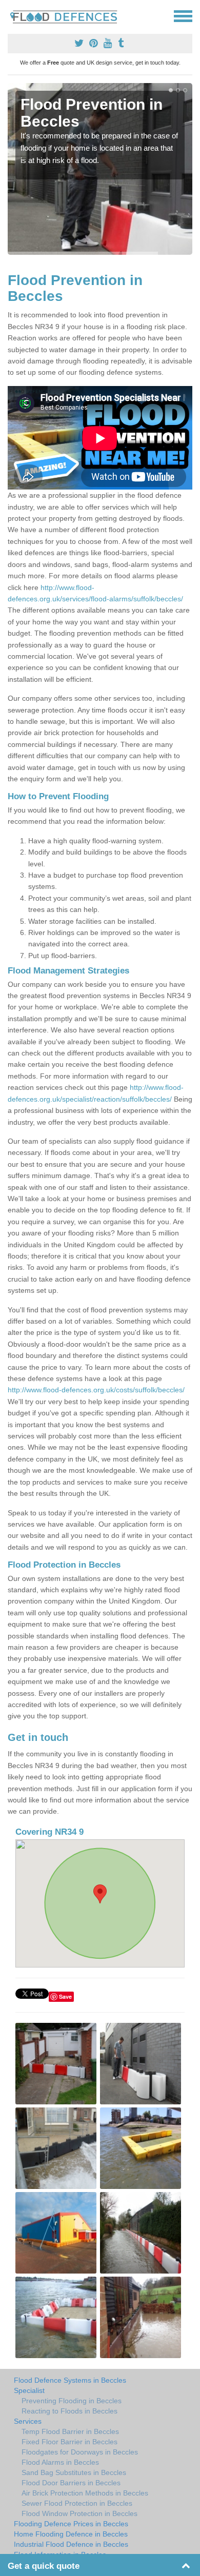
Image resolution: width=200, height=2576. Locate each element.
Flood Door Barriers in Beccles (71, 2483)
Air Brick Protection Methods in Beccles (85, 2493)
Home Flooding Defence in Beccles (71, 2534)
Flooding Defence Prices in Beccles (71, 2524)
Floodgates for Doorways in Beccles (80, 2452)
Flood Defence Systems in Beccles (70, 2380)
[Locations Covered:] (12, 15)
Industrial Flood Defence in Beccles (71, 2544)
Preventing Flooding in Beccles (72, 2401)
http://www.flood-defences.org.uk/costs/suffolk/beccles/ (96, 1390)
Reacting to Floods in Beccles (69, 2411)
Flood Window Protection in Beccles (79, 2513)
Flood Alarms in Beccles (60, 2462)
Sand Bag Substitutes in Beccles (74, 2472)
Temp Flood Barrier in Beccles (70, 2431)
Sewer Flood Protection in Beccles (77, 2503)
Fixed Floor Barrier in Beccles (69, 2442)
